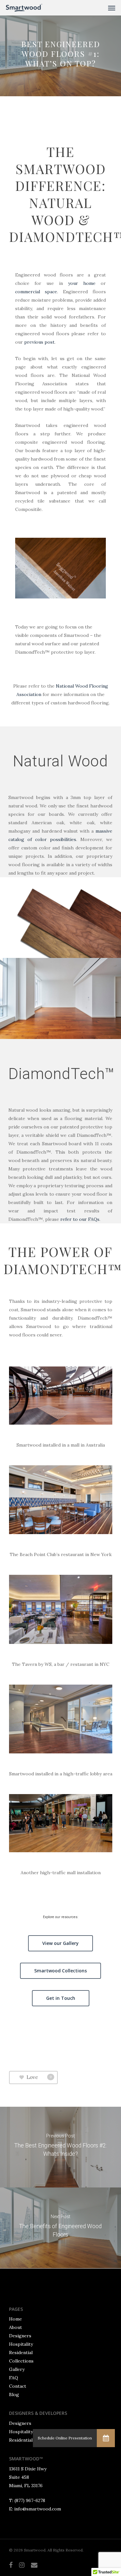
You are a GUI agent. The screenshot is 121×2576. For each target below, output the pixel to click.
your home (82, 283)
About (15, 2327)
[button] (106, 2438)
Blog (14, 2394)
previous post (39, 342)
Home (15, 2319)
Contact (18, 2386)
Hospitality (21, 2344)
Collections (21, 2361)
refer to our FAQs (80, 1219)
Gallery (17, 2369)
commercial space (36, 292)
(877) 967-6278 (30, 2500)
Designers (20, 2336)
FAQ (14, 2378)
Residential (21, 2353)
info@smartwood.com (38, 2509)
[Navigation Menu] (112, 8)
